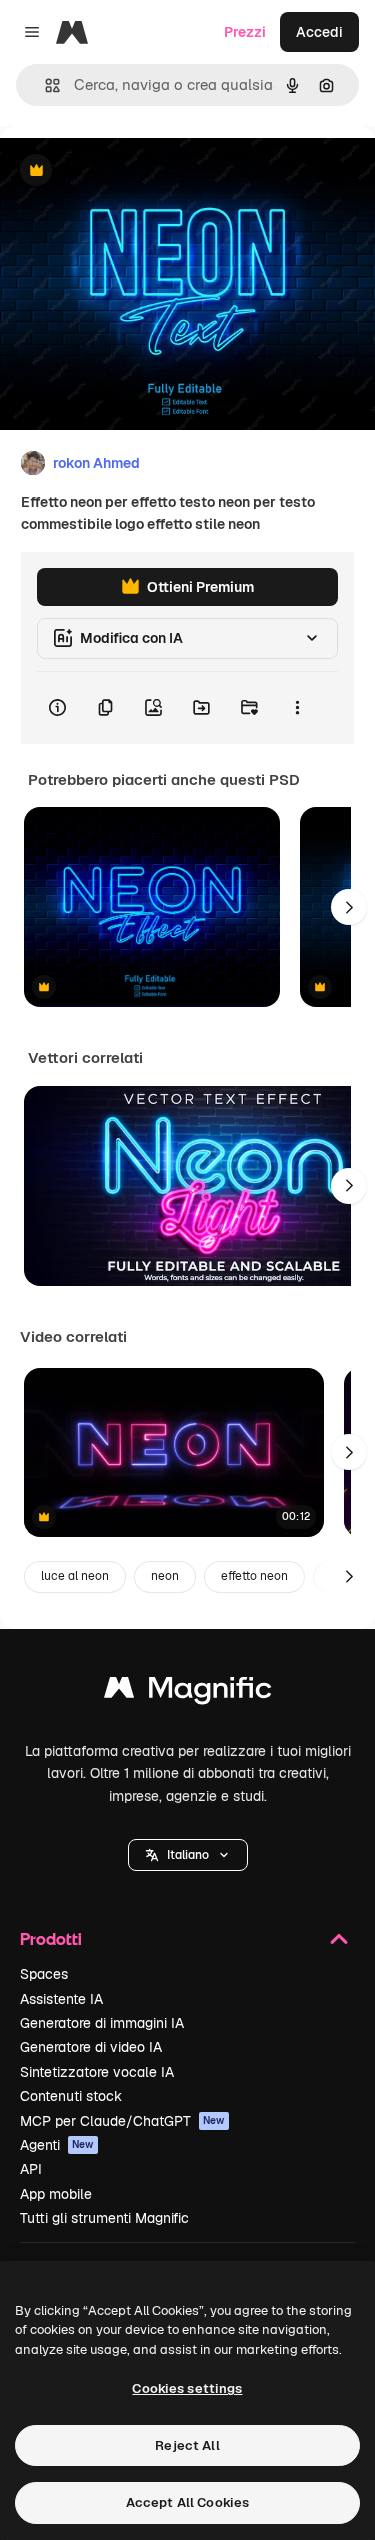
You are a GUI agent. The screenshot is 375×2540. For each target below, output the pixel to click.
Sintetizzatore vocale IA (97, 2072)
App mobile (56, 2194)
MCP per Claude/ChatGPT (122, 2121)
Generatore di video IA (91, 2047)
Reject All (187, 2445)
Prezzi (245, 32)
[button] (188, 1855)
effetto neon (254, 1576)
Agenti (57, 2145)
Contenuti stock (71, 2096)
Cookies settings (187, 2388)
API (31, 2169)
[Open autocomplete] (44, 85)
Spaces (44, 1974)
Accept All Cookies (187, 2502)
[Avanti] (349, 907)
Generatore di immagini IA (102, 2023)
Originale (132, 171)
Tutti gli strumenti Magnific (104, 2218)
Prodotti (51, 1938)
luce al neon (75, 1576)
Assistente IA (61, 1999)
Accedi (319, 32)
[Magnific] (188, 1692)
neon (165, 1576)
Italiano (188, 1855)
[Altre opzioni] (297, 708)
